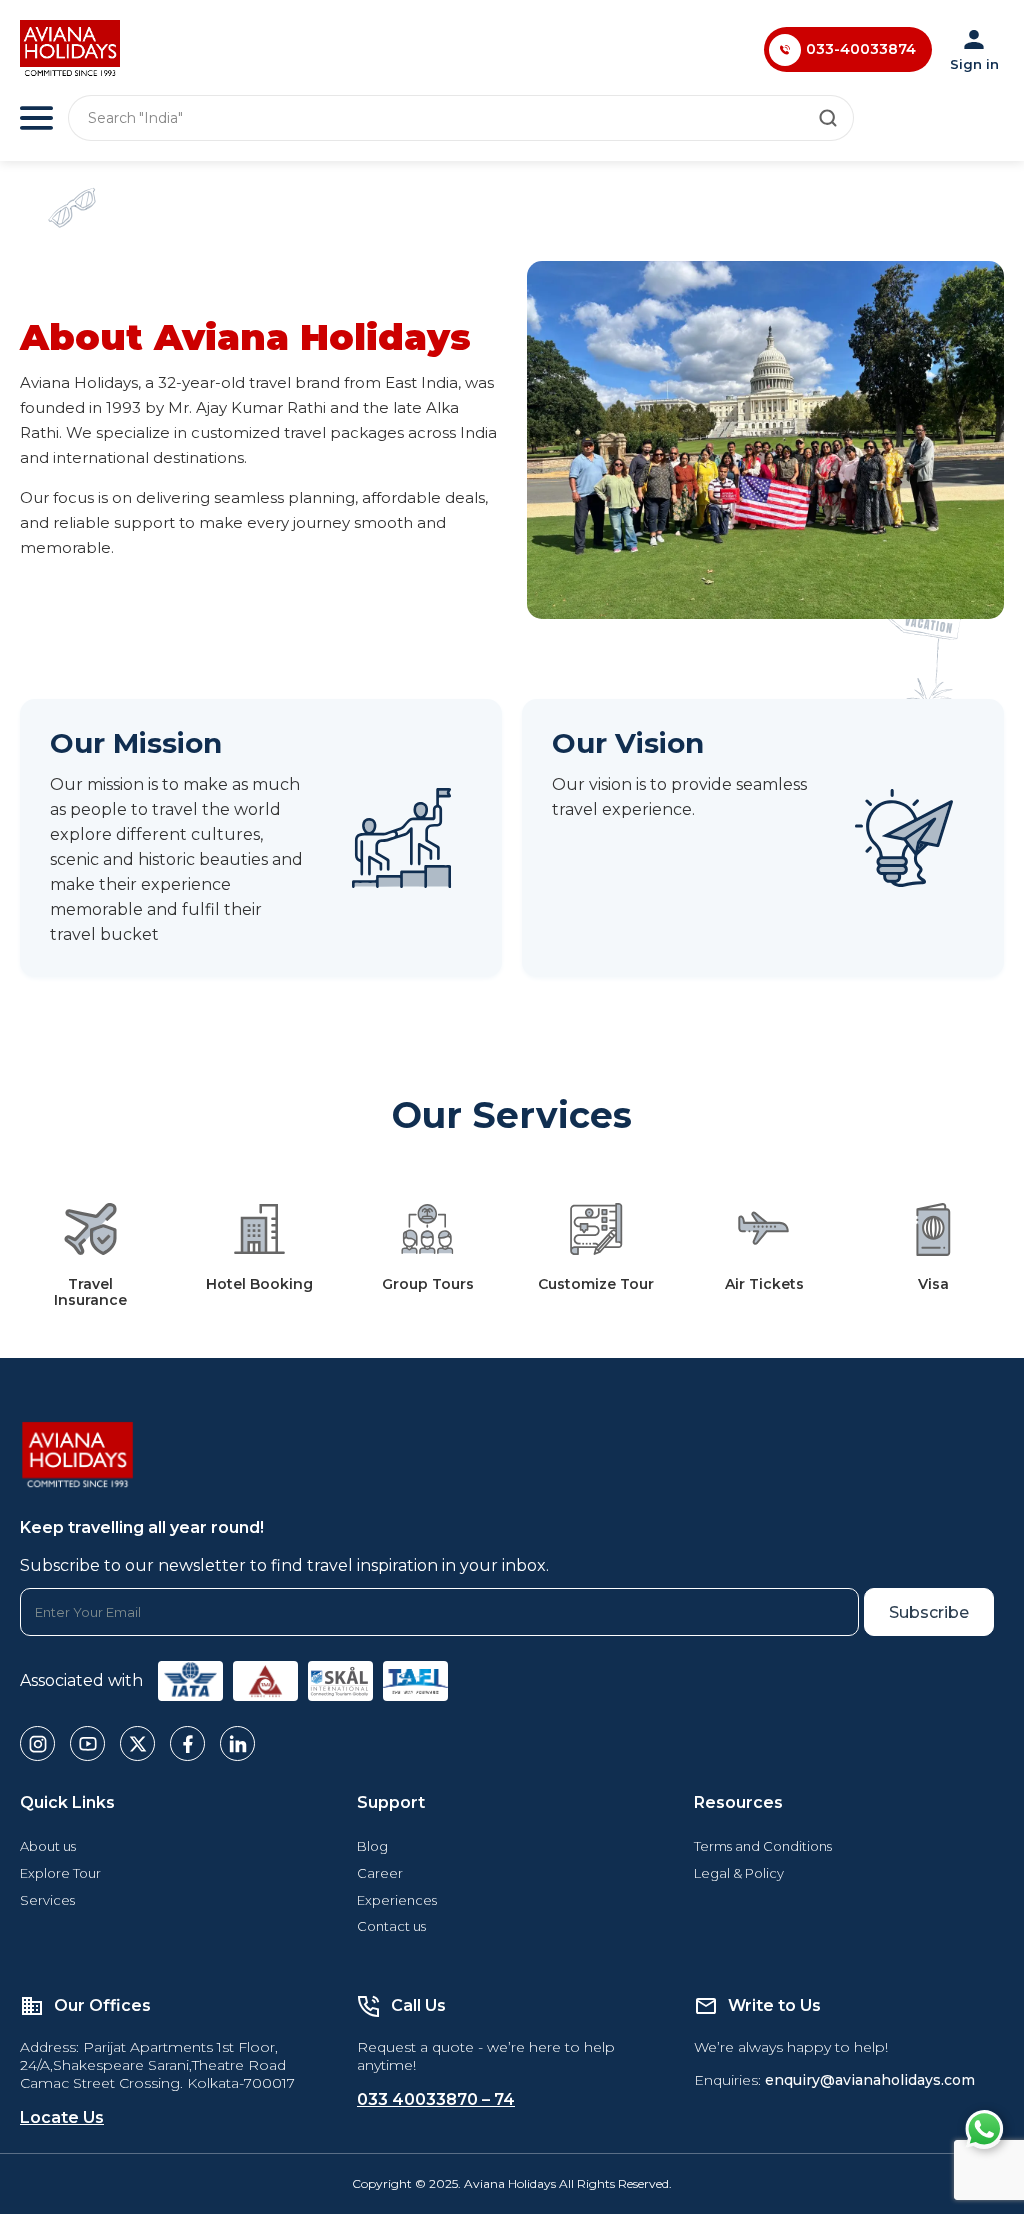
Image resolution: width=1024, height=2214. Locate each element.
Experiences (397, 1900)
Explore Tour (60, 1873)
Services (47, 1900)
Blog (372, 1846)
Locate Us (62, 2117)
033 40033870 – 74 (436, 2099)
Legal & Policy (739, 1873)
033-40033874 (861, 49)
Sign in (974, 64)
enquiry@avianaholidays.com (870, 2080)
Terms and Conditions (763, 1846)
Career (380, 1873)
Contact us (391, 1926)
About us (48, 1846)
